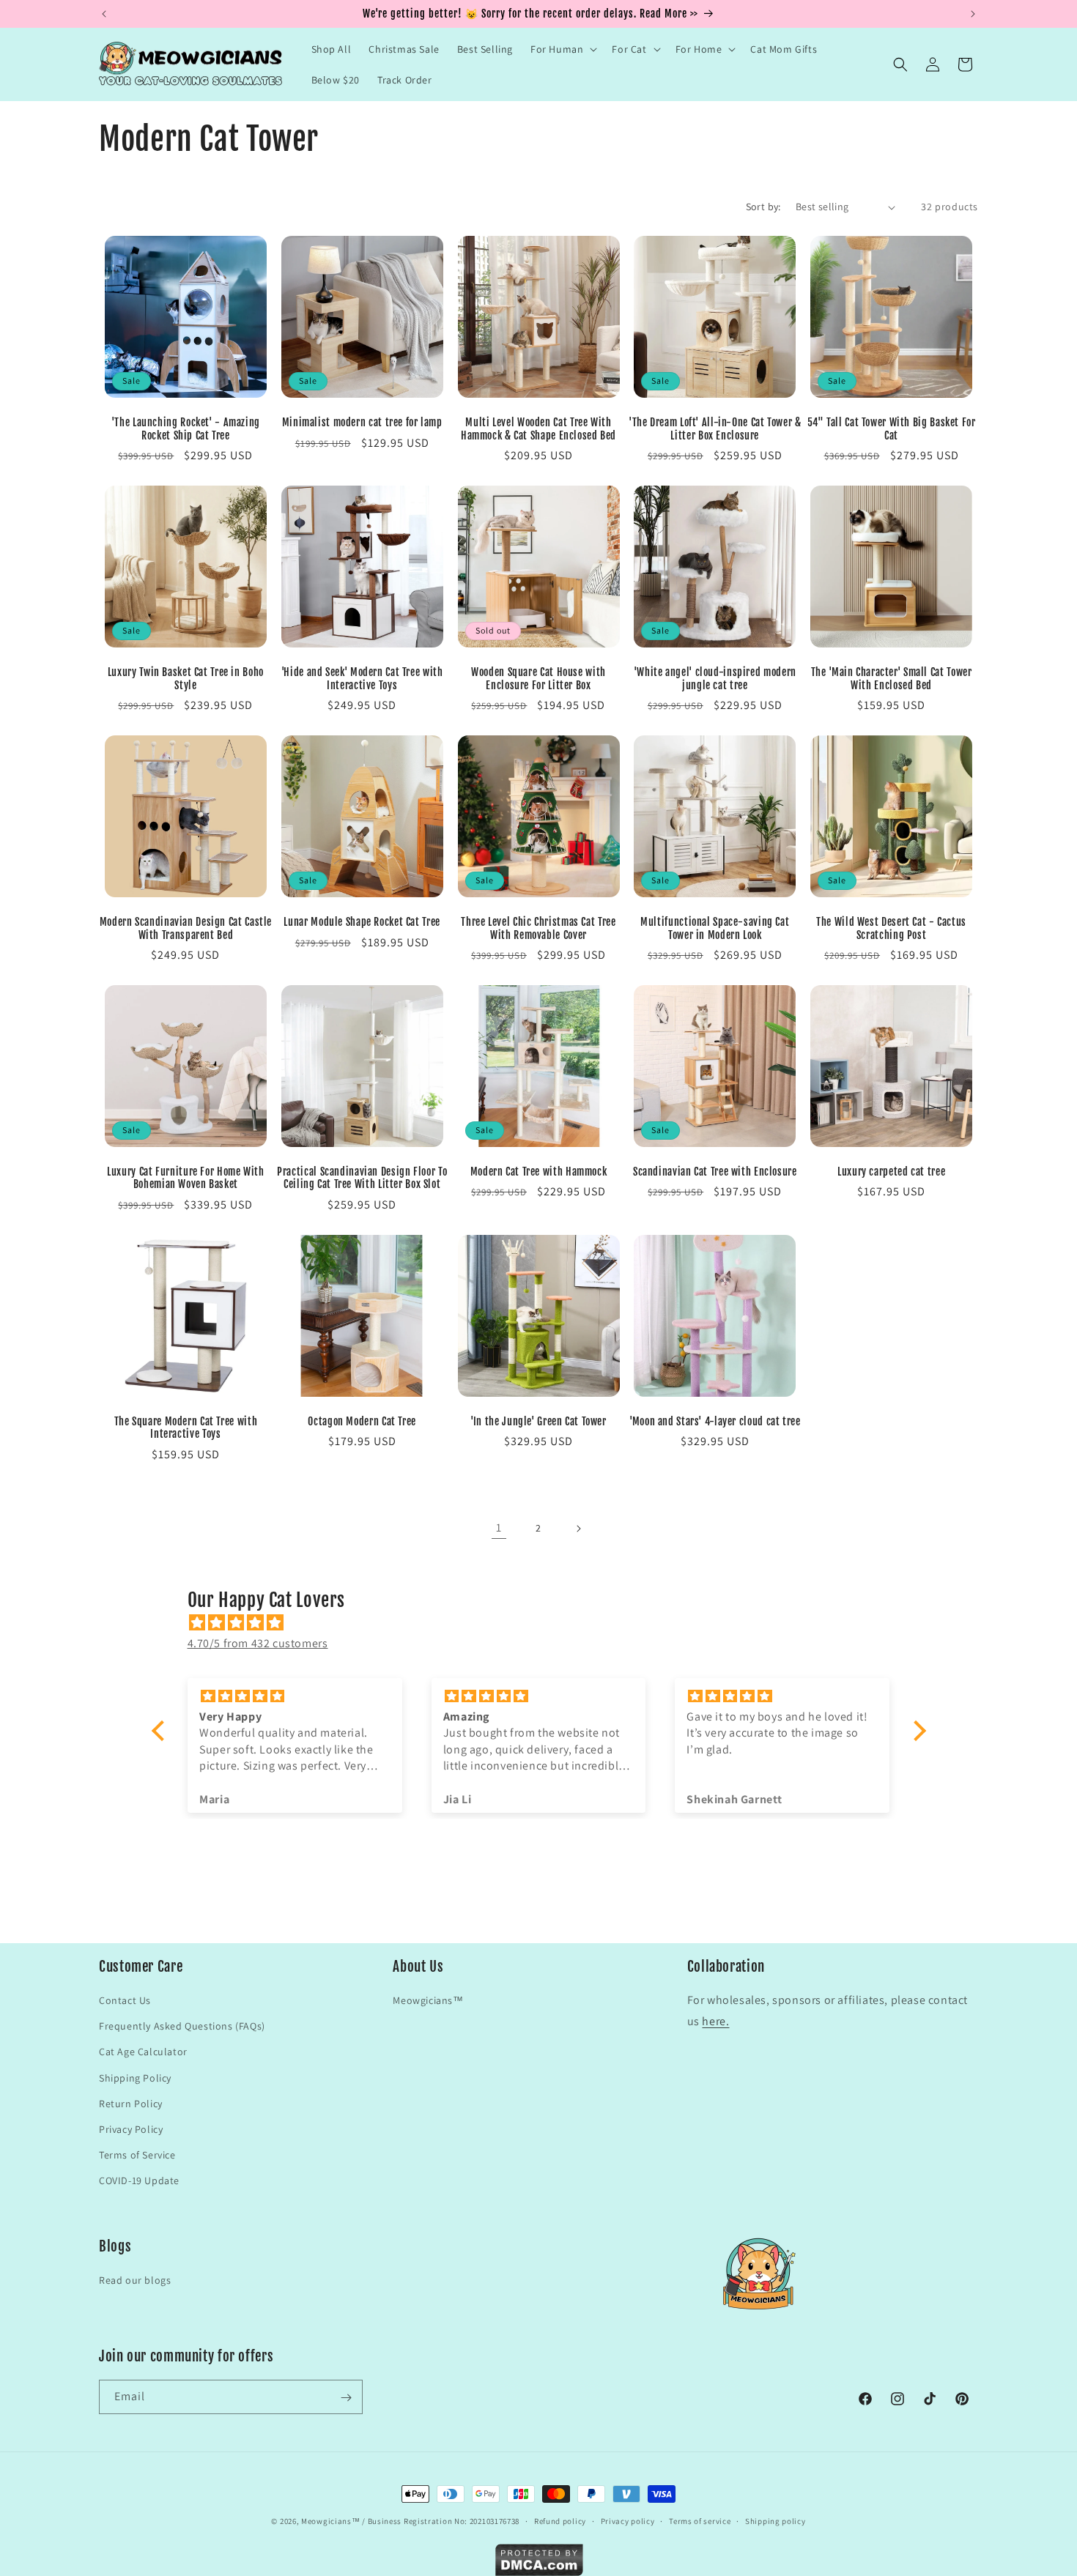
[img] (546, 1623)
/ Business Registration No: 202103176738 (441, 2521)
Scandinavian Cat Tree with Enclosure (715, 1172)
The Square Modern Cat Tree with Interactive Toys (186, 1428)
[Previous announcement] (104, 14)
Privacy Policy (131, 2129)
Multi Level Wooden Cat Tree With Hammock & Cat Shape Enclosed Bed (538, 429)
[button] (562, 49)
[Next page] (578, 1529)
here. (715, 2021)
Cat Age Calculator (143, 2052)
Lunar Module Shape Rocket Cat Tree (362, 922)
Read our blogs (135, 2281)
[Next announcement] (973, 14)
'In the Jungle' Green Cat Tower (538, 1421)
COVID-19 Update (139, 2180)
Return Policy (131, 2104)
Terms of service (700, 2520)
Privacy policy (628, 2520)
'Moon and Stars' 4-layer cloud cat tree (715, 1421)
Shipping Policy (135, 2077)
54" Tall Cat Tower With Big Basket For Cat (892, 429)
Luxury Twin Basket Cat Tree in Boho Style (186, 679)
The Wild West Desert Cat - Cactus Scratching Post (891, 928)
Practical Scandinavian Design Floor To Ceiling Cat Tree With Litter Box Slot (362, 1178)
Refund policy (560, 2520)
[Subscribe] (346, 2398)
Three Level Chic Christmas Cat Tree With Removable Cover (538, 928)
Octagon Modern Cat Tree (362, 1421)
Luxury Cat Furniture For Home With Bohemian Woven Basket (185, 1178)
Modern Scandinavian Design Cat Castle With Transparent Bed (186, 928)
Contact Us (125, 2000)
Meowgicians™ (428, 2000)
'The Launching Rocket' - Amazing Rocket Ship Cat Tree (186, 429)
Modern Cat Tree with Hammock (539, 1172)
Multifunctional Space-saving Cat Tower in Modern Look (715, 928)
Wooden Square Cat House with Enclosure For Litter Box (538, 679)
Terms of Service (137, 2155)
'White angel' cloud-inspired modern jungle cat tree (715, 679)
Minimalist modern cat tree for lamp (362, 422)
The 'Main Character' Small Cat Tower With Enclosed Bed (892, 679)
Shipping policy (776, 2520)
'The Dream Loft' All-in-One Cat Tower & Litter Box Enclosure (715, 429)
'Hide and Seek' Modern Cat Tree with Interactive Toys (362, 679)
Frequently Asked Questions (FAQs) (182, 2026)
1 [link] (499, 1528)
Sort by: (763, 207)
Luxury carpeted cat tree (891, 1172)
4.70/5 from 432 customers (258, 1643)
